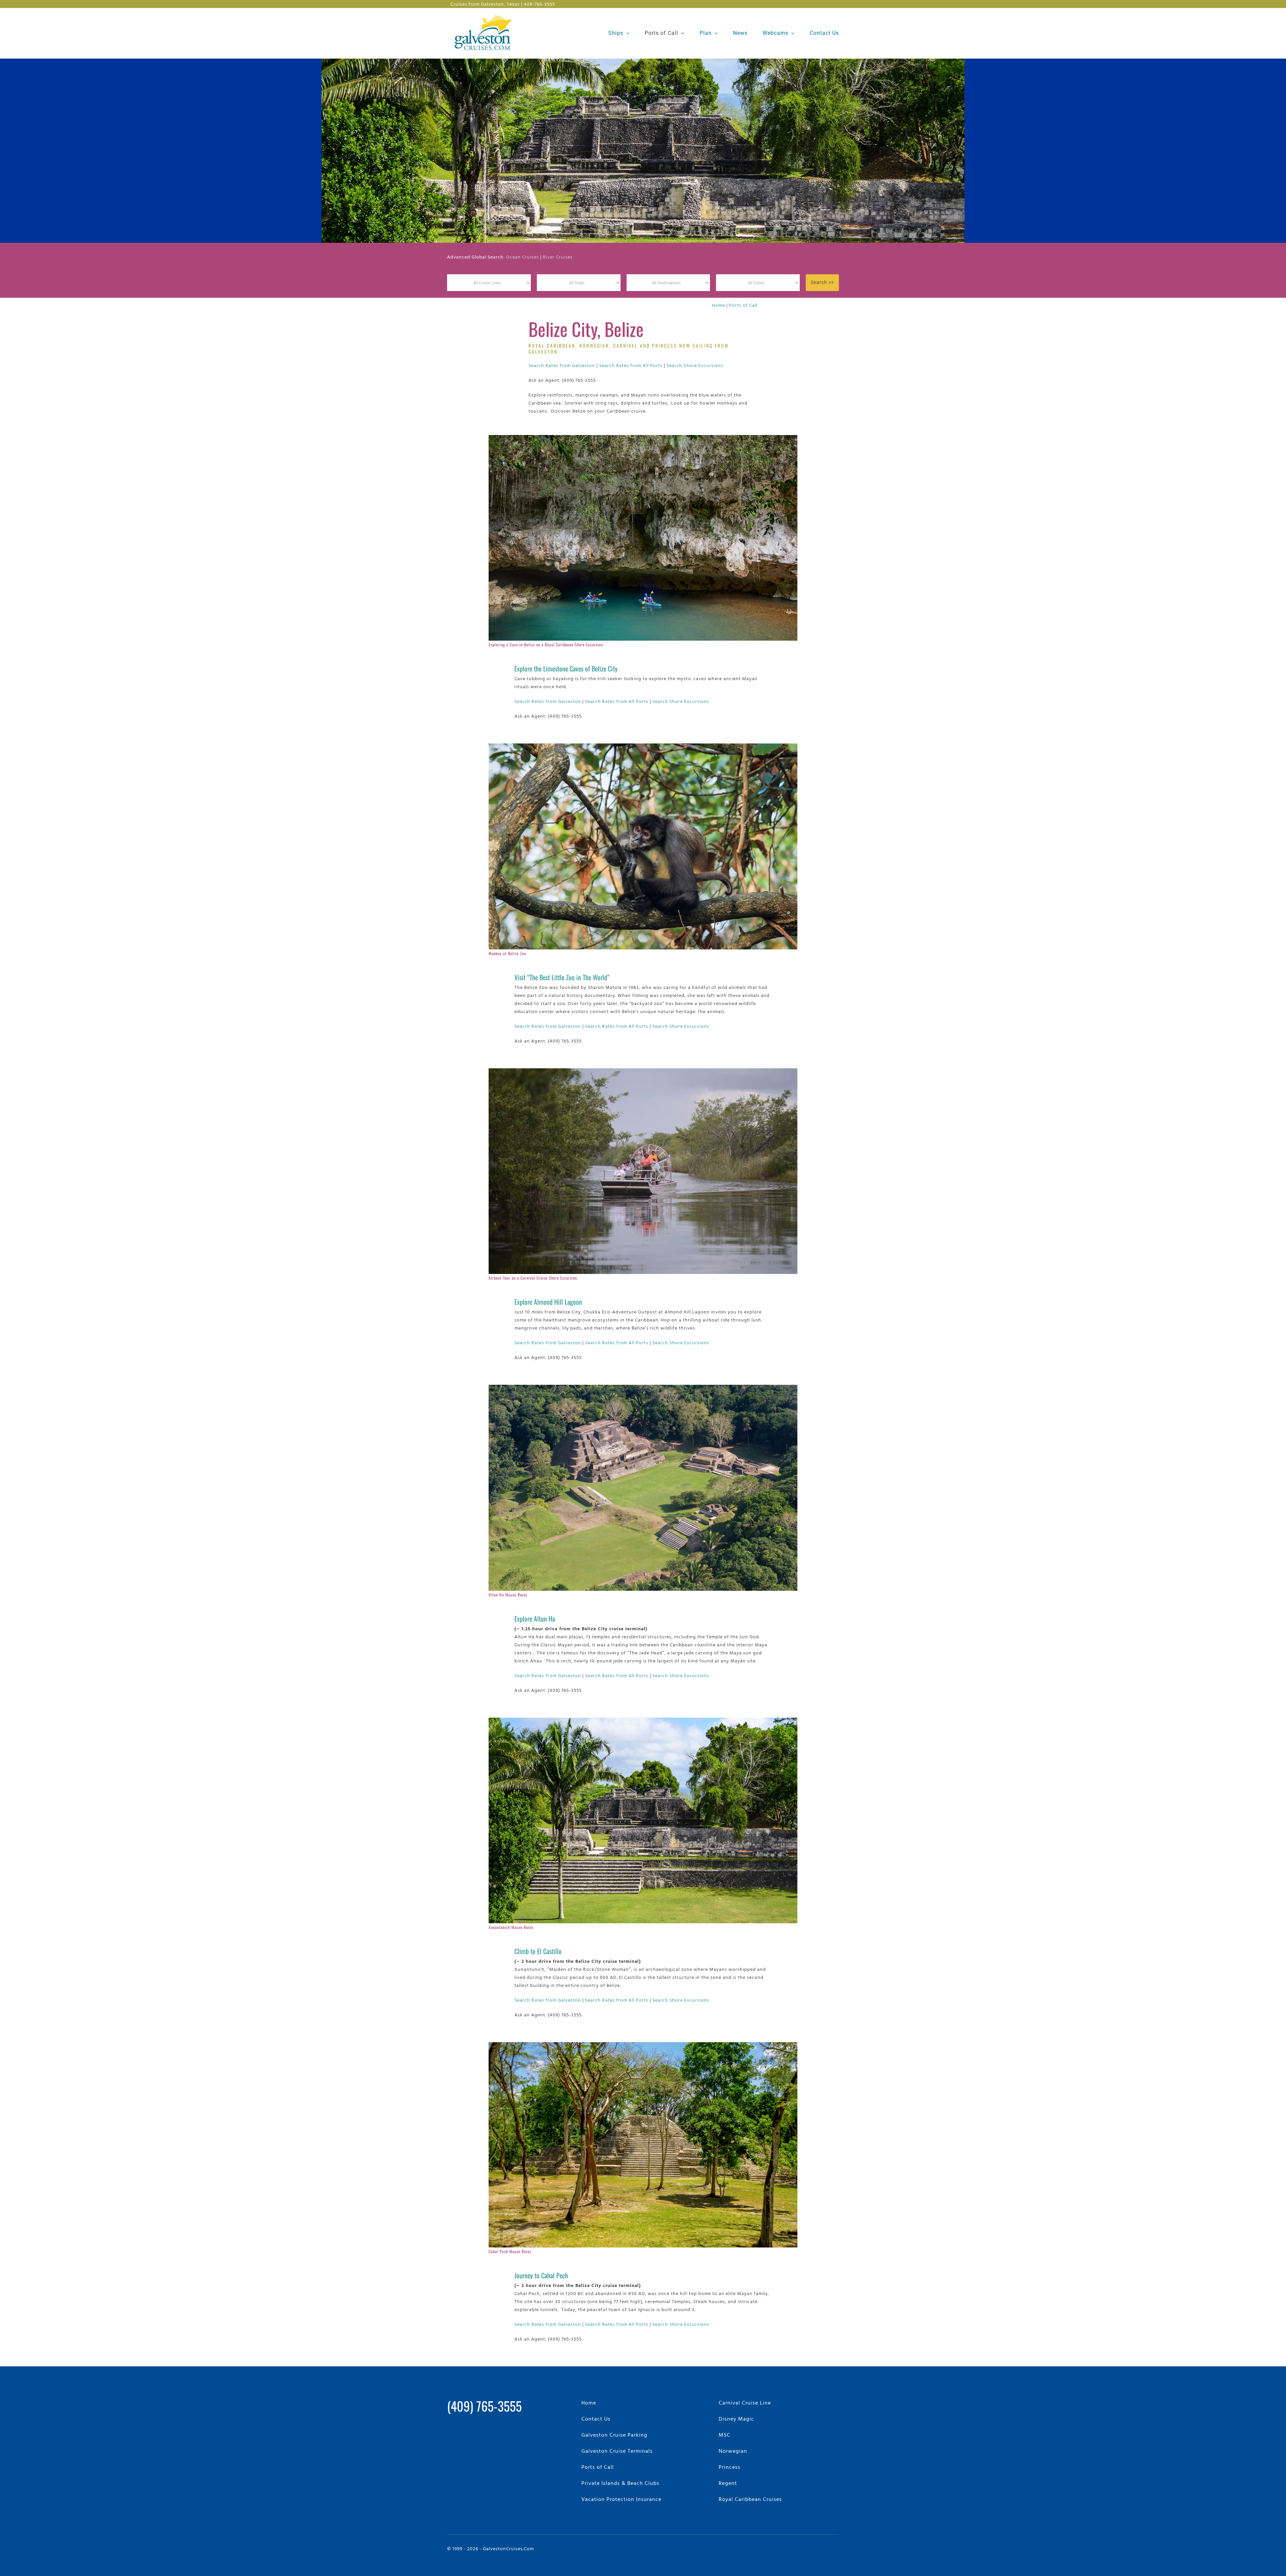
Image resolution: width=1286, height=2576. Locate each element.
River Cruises (558, 257)
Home (719, 305)
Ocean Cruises (522, 257)
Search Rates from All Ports (631, 365)
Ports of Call (743, 305)
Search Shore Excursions (695, 365)
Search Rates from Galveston (562, 365)
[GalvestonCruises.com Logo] (485, 14)
